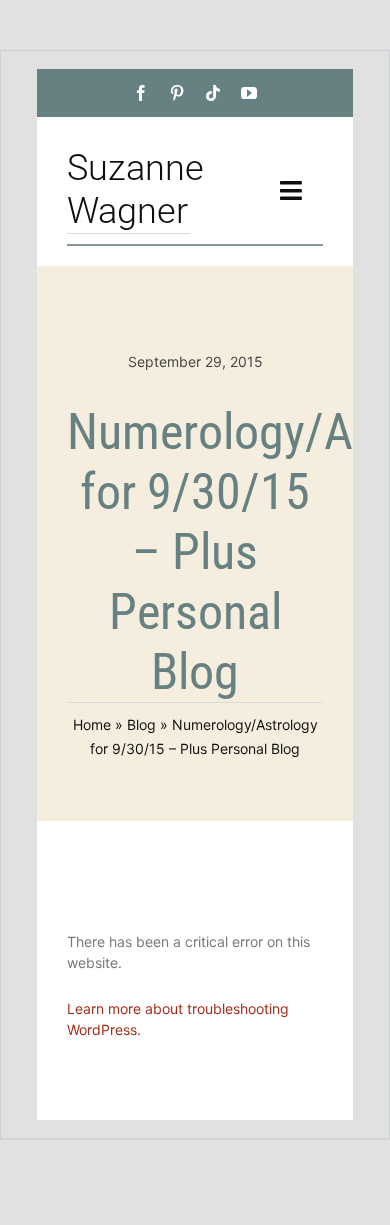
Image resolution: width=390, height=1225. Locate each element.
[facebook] (141, 93)
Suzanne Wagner (135, 189)
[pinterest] (177, 93)
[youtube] (249, 93)
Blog (141, 724)
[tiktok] (213, 93)
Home (92, 724)
